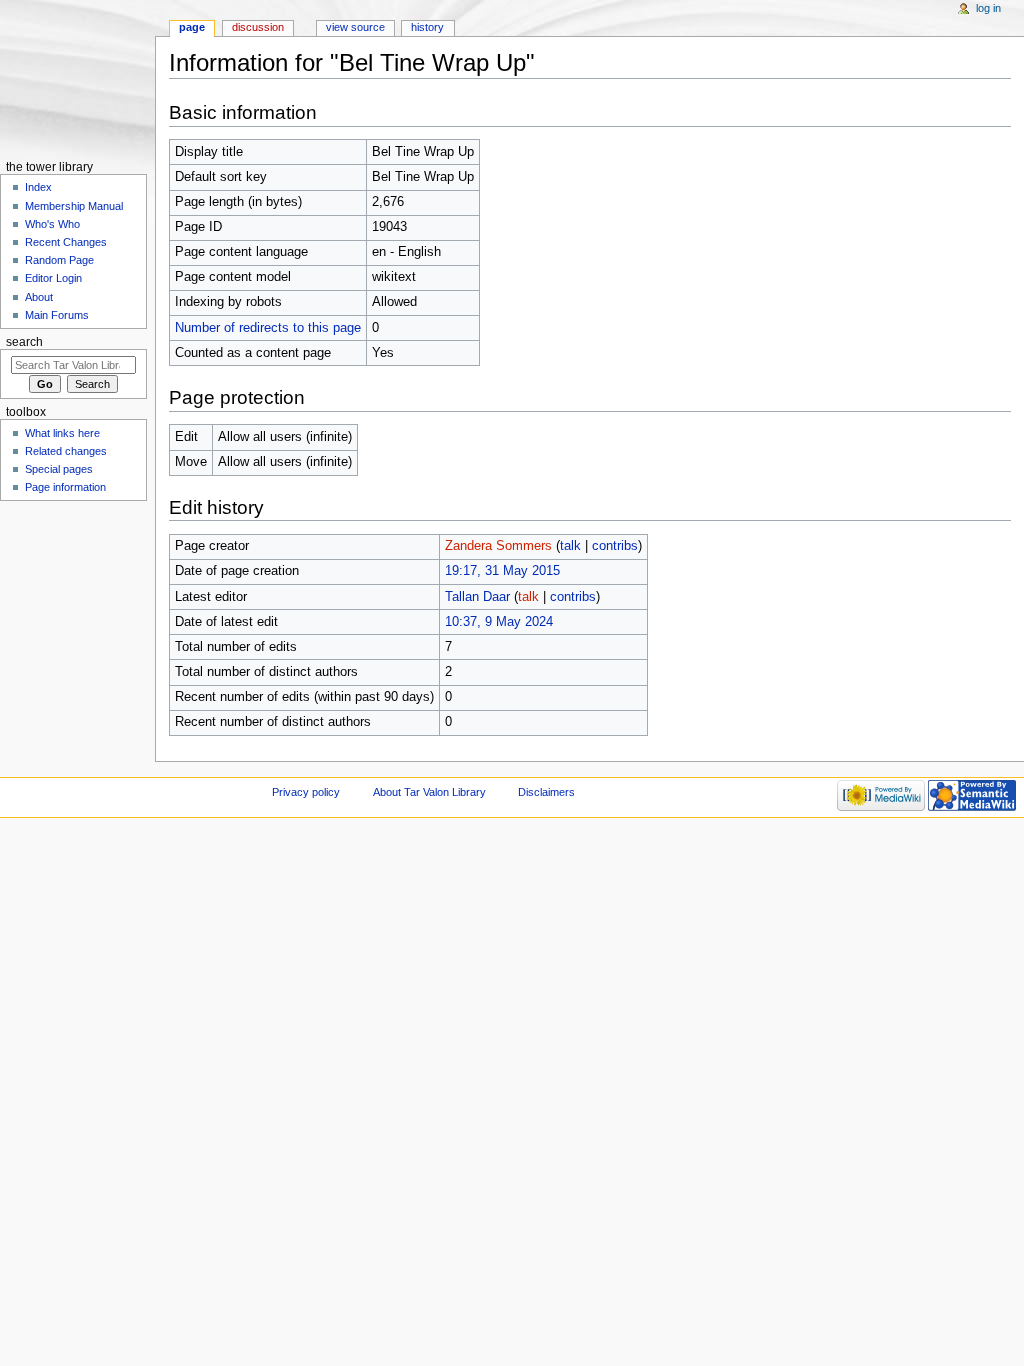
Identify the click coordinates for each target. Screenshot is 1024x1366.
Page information (65, 487)
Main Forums (57, 315)
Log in (988, 8)
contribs (615, 546)
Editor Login (53, 278)
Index (38, 187)
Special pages (59, 469)
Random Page (59, 260)
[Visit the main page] (77, 77)
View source (355, 27)
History (427, 27)
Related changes (66, 451)
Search (24, 342)
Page (192, 27)
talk (570, 546)
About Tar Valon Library (429, 792)
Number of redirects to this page (268, 328)
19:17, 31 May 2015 (502, 571)
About (39, 297)
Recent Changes (66, 242)
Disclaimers (546, 792)
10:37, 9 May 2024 (499, 622)
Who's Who (52, 224)
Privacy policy (306, 792)
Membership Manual (74, 206)
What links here (62, 433)
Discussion (258, 27)
